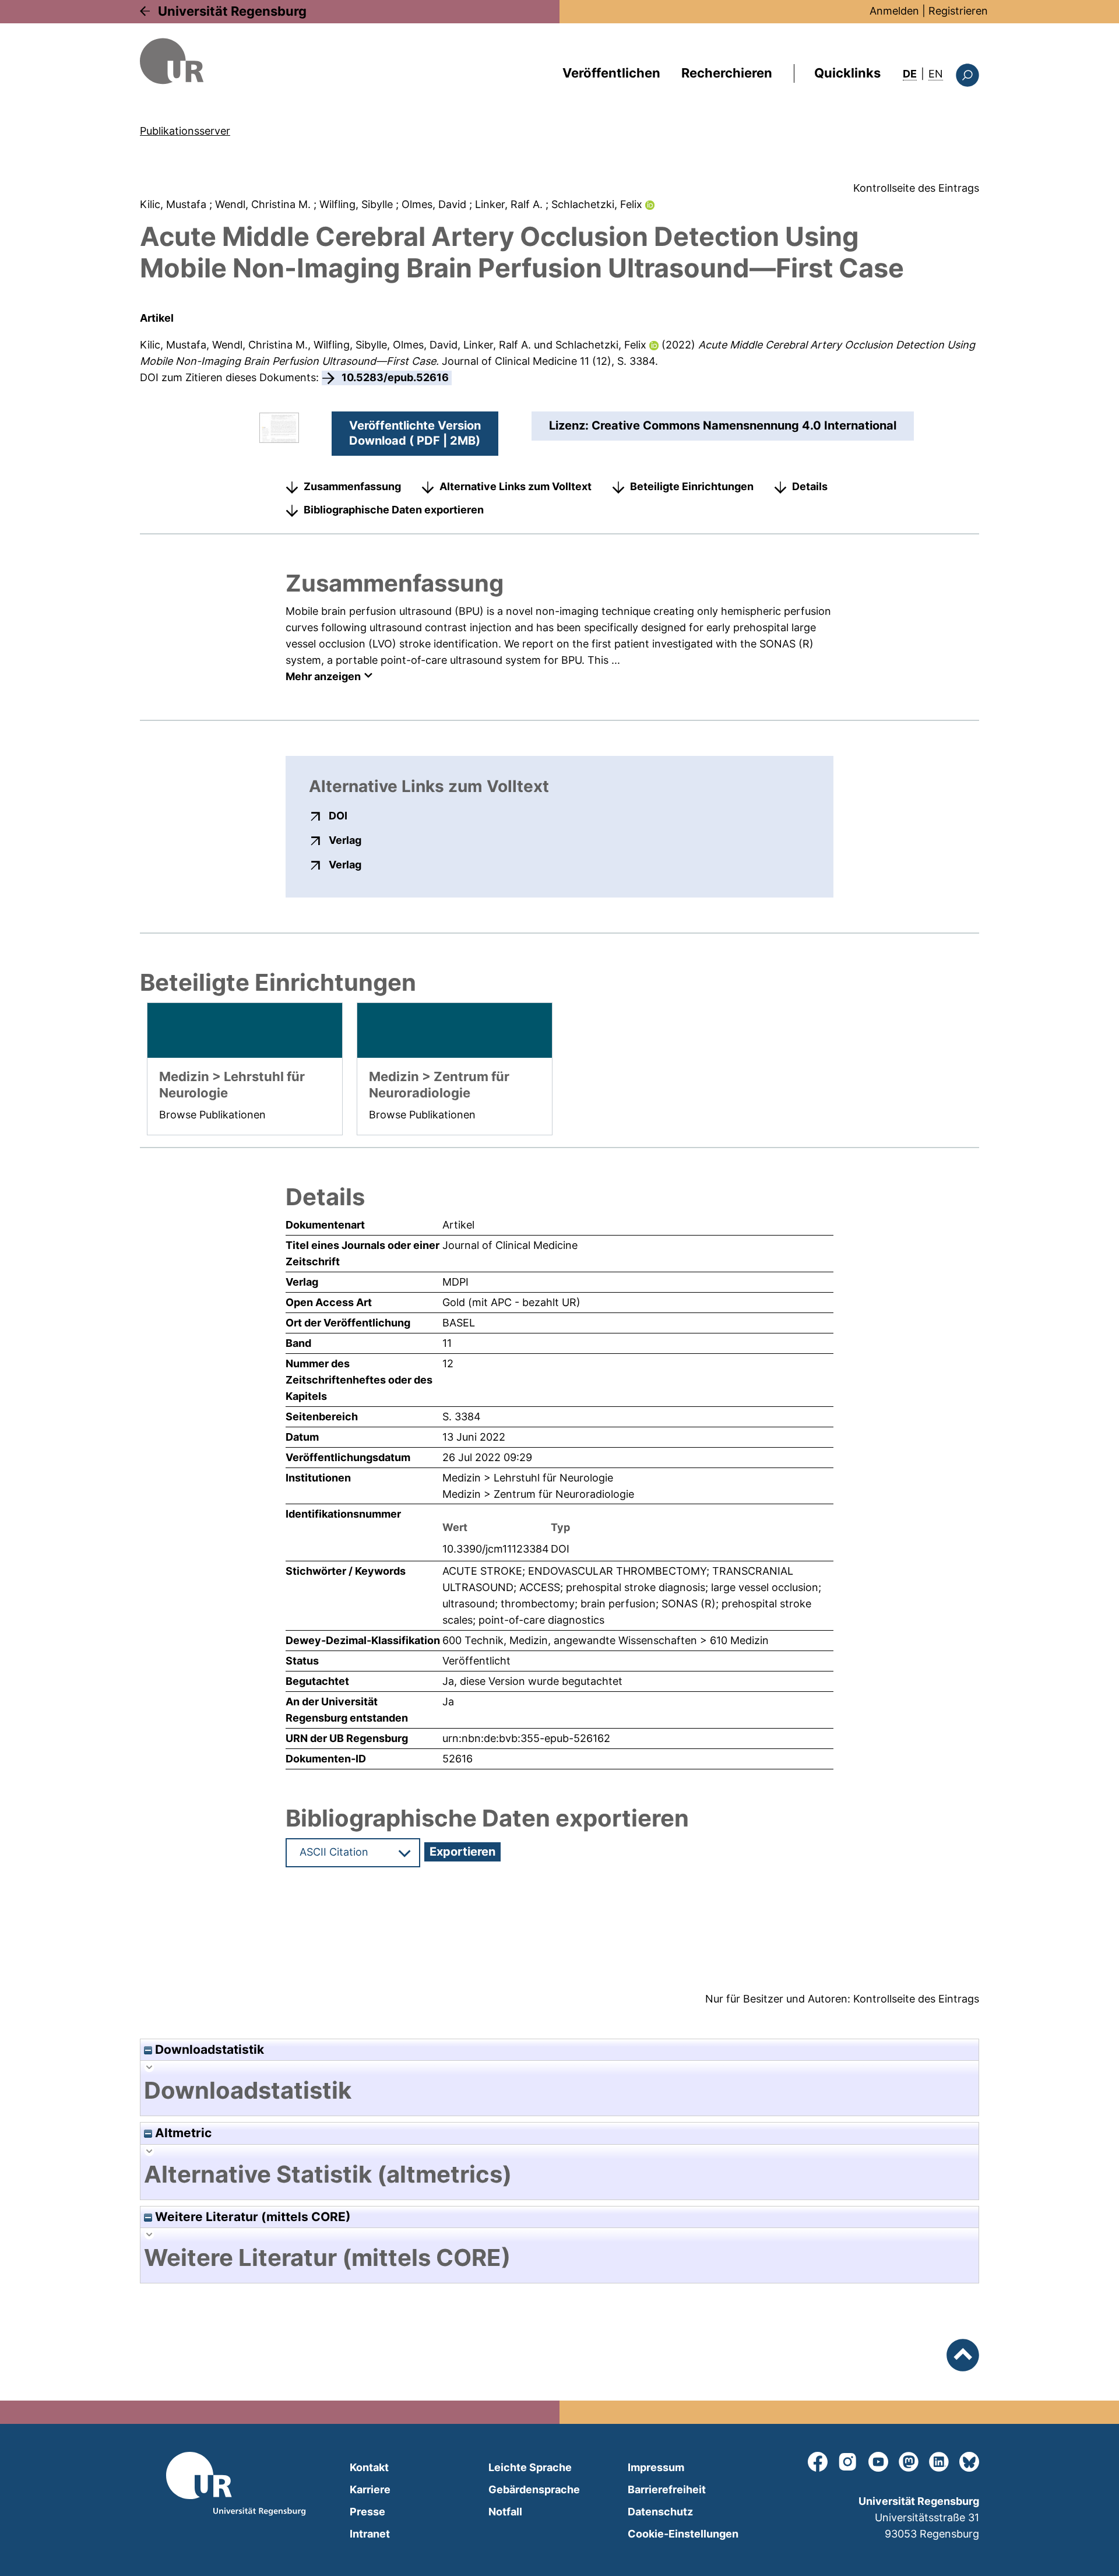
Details (810, 486)
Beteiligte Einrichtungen (692, 486)
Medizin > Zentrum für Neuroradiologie (538, 1494)
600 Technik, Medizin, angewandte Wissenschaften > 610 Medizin (606, 1640)
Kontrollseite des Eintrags (916, 188)
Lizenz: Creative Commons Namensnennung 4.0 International (723, 425)
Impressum (656, 2467)
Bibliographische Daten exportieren (394, 510)
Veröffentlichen (611, 73)
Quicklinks (847, 73)
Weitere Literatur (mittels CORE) (251, 2217)
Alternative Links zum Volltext (515, 486)
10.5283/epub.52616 (395, 377)
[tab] (559, 2091)
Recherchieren (727, 73)
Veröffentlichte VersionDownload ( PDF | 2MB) (415, 433)
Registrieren (958, 11)
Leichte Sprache (530, 2467)
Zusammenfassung (352, 486)
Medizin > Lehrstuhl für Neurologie (528, 1478)
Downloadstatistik (208, 2049)
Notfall (505, 2512)
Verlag (345, 840)
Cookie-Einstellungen (683, 2534)
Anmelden (894, 11)
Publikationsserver (185, 131)
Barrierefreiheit (667, 2489)
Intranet (370, 2534)
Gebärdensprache (534, 2489)
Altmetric (182, 2133)
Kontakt (369, 2467)
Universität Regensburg (232, 11)
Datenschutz (660, 2512)
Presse (367, 2512)
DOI (338, 815)
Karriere (370, 2489)
